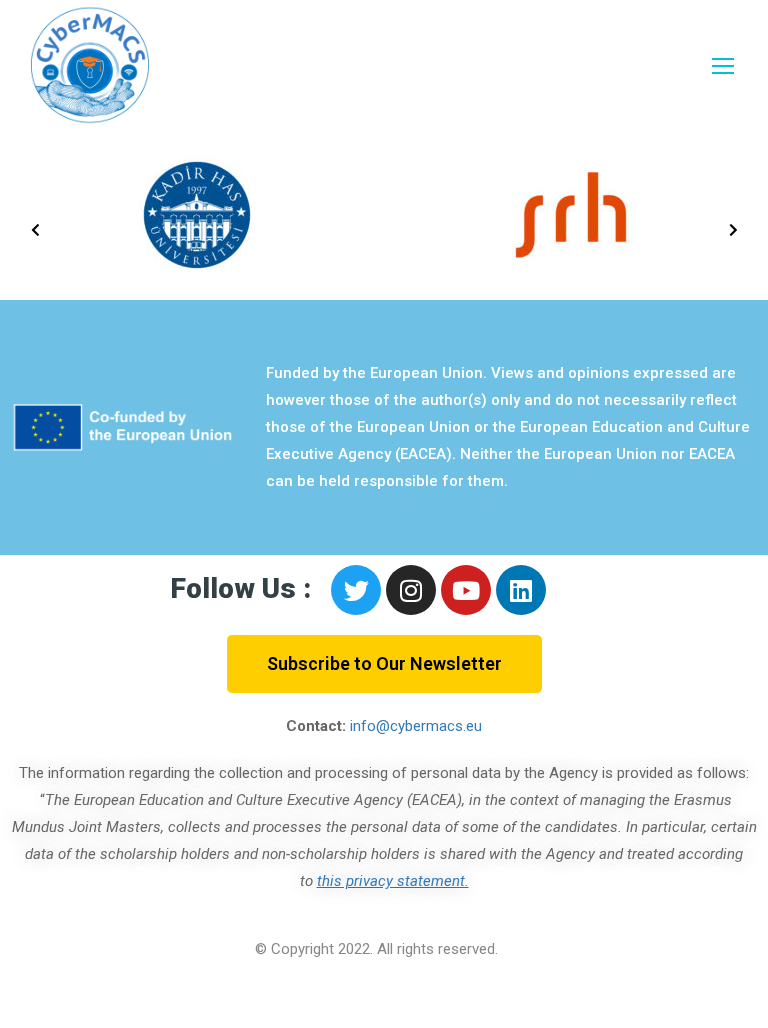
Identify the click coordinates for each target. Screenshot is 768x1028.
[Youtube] (466, 590)
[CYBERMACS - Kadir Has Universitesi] (90, 65)
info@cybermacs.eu (416, 726)
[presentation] (35, 230)
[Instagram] (411, 590)
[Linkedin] (521, 590)
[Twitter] (356, 590)
